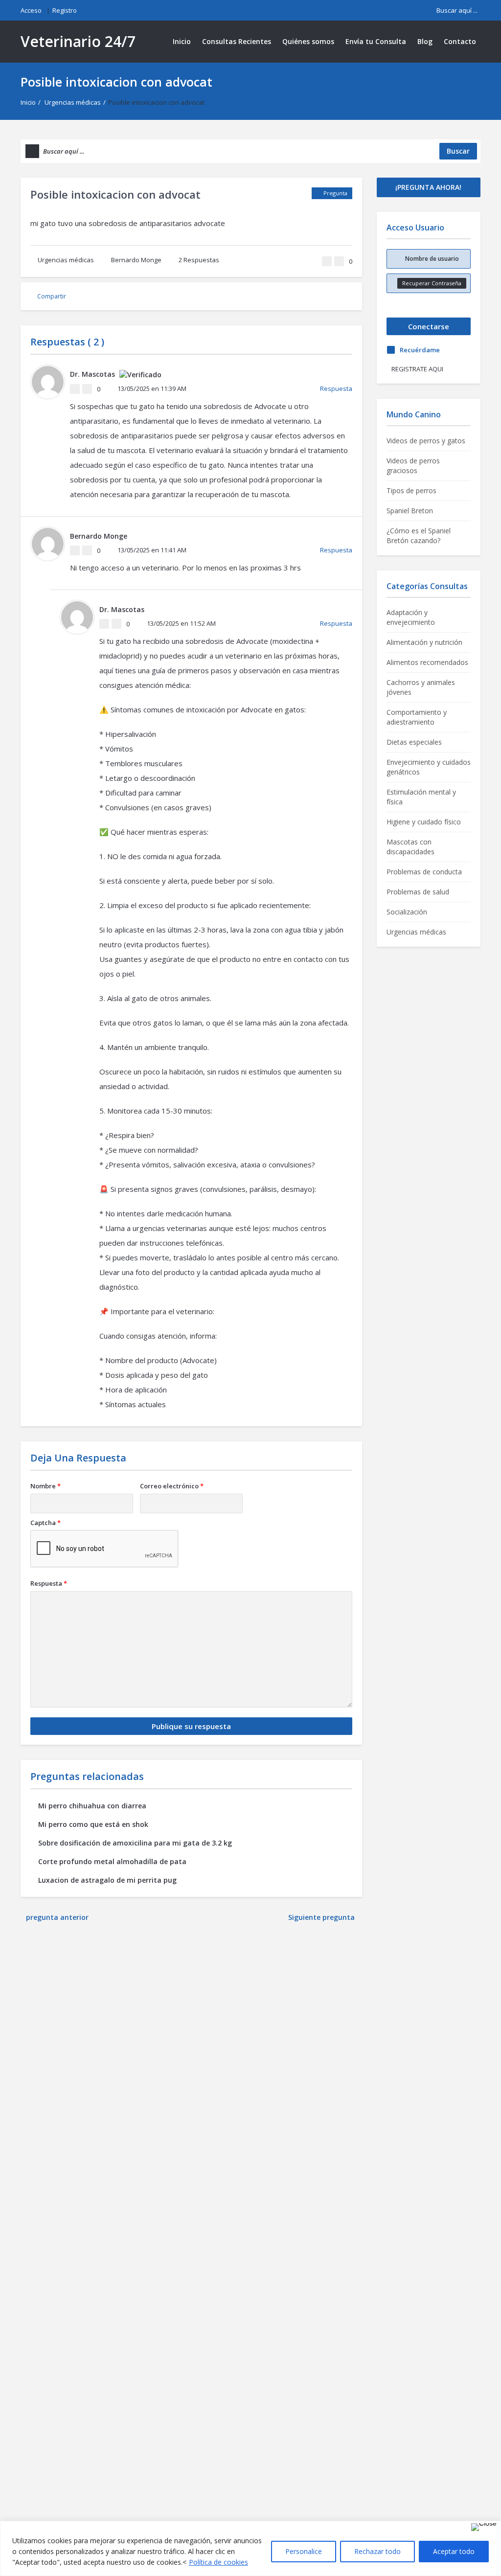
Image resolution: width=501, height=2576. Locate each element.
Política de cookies (218, 2562)
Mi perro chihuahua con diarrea (92, 1806)
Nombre (46, 1486)
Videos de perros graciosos (413, 466)
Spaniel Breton (410, 511)
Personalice (304, 2551)
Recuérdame (420, 350)
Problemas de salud (418, 892)
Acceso (31, 10)
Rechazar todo (377, 2551)
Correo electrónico (172, 1486)
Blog (425, 41)
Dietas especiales (414, 742)
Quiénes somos (308, 41)
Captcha (46, 1523)
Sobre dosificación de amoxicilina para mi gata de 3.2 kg (135, 1843)
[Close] (484, 2527)
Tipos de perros (411, 490)
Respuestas (199, 260)
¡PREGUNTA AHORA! (428, 187)
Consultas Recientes (237, 41)
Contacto (460, 41)
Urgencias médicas (73, 102)
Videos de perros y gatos (426, 441)
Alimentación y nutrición (424, 642)
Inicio (182, 41)
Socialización (407, 912)
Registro (65, 10)
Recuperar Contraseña (432, 283)
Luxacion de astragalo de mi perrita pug (107, 1880)
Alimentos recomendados (427, 662)
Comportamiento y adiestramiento (417, 717)
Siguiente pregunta (322, 1917)
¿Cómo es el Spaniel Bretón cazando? (419, 536)
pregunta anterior (57, 1917)
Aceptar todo (454, 2551)
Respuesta (336, 388)
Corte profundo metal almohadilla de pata (112, 1861)
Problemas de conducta (424, 872)
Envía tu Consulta (376, 41)
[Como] (327, 261)
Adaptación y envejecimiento (411, 617)
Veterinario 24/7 (78, 41)
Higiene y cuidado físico (424, 822)
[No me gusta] (339, 261)
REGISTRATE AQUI (417, 369)
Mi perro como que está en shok (93, 1824)
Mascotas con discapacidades (410, 847)
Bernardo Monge (136, 260)
